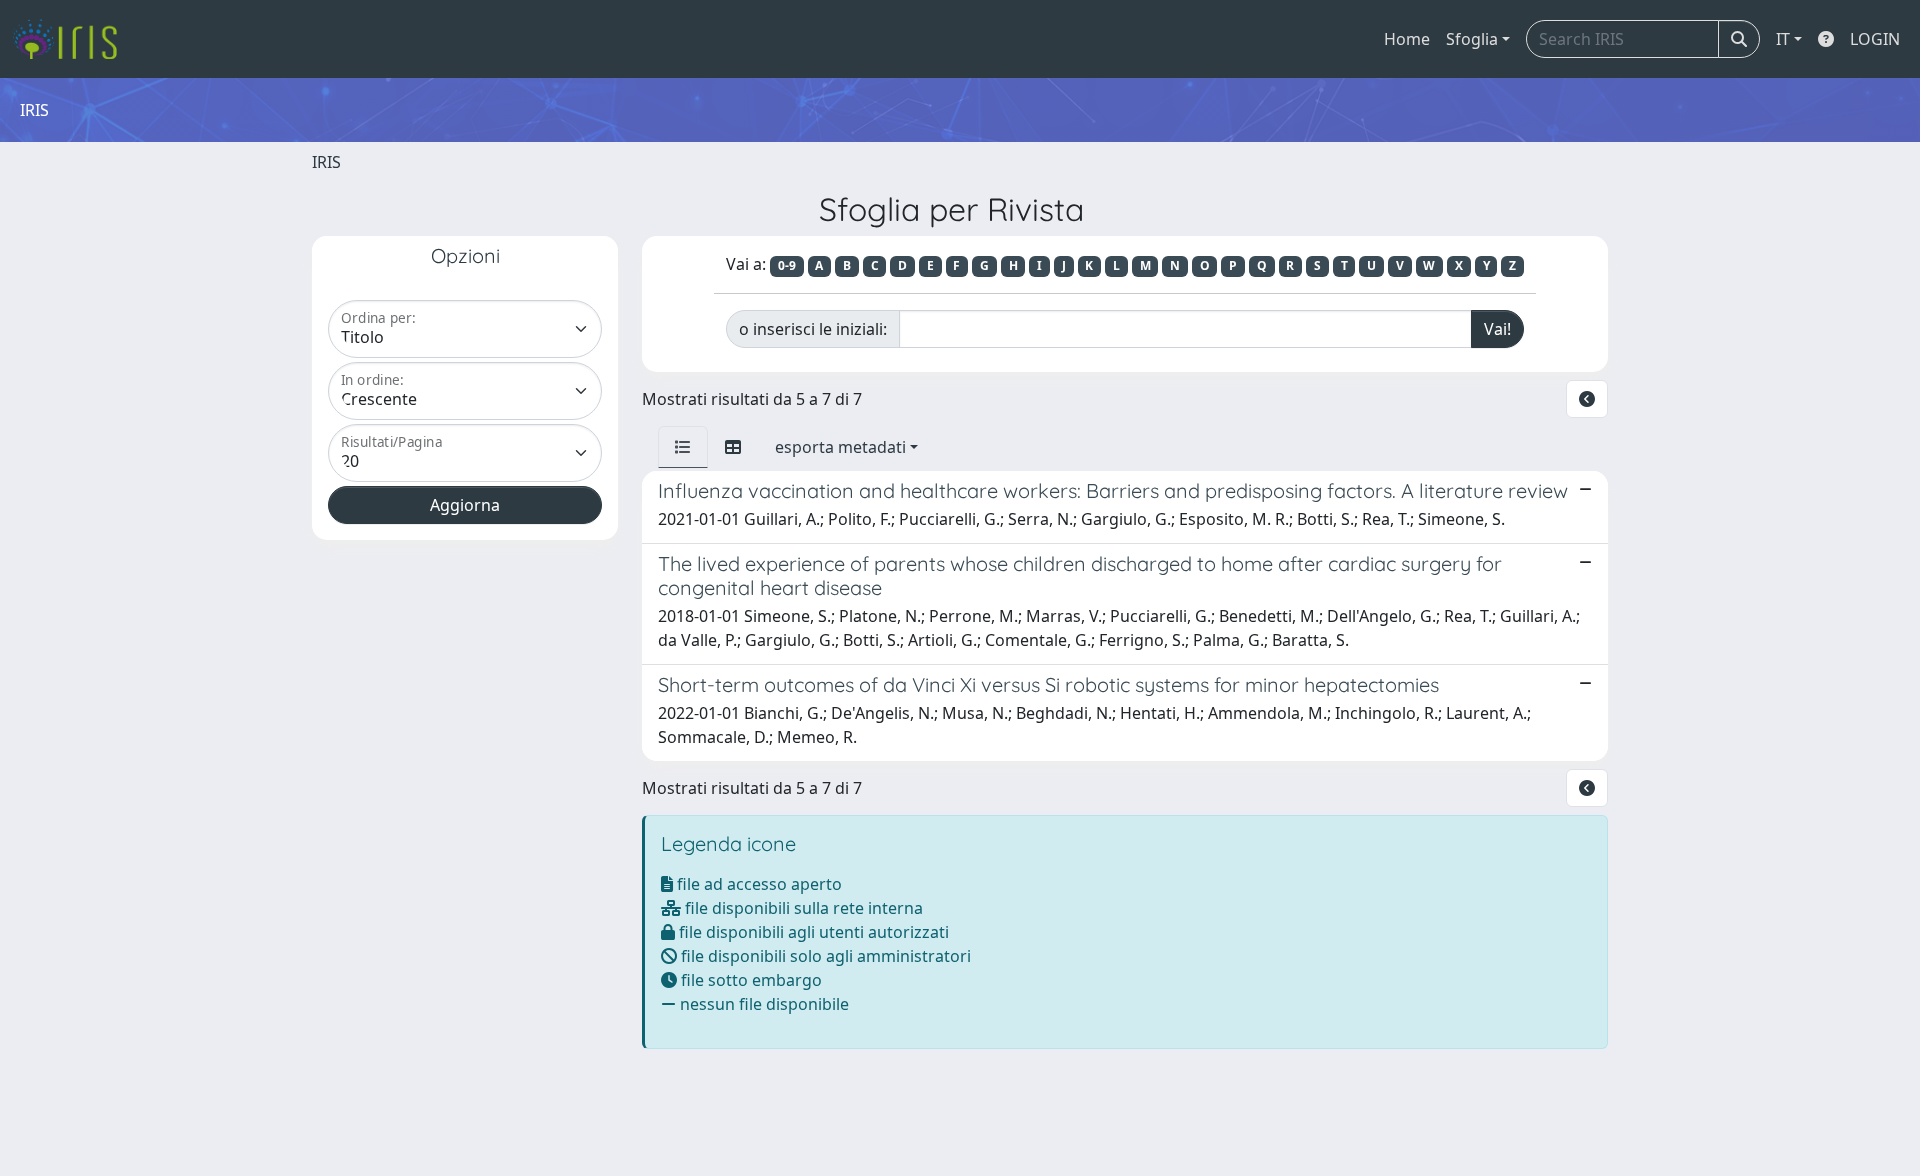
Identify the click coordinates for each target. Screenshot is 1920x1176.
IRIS (326, 162)
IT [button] (1783, 39)
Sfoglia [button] (1472, 39)
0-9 (787, 265)
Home (1407, 39)
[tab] (683, 447)
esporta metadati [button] (840, 447)
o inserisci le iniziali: (813, 329)
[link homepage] (72, 39)
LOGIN (1875, 39)
